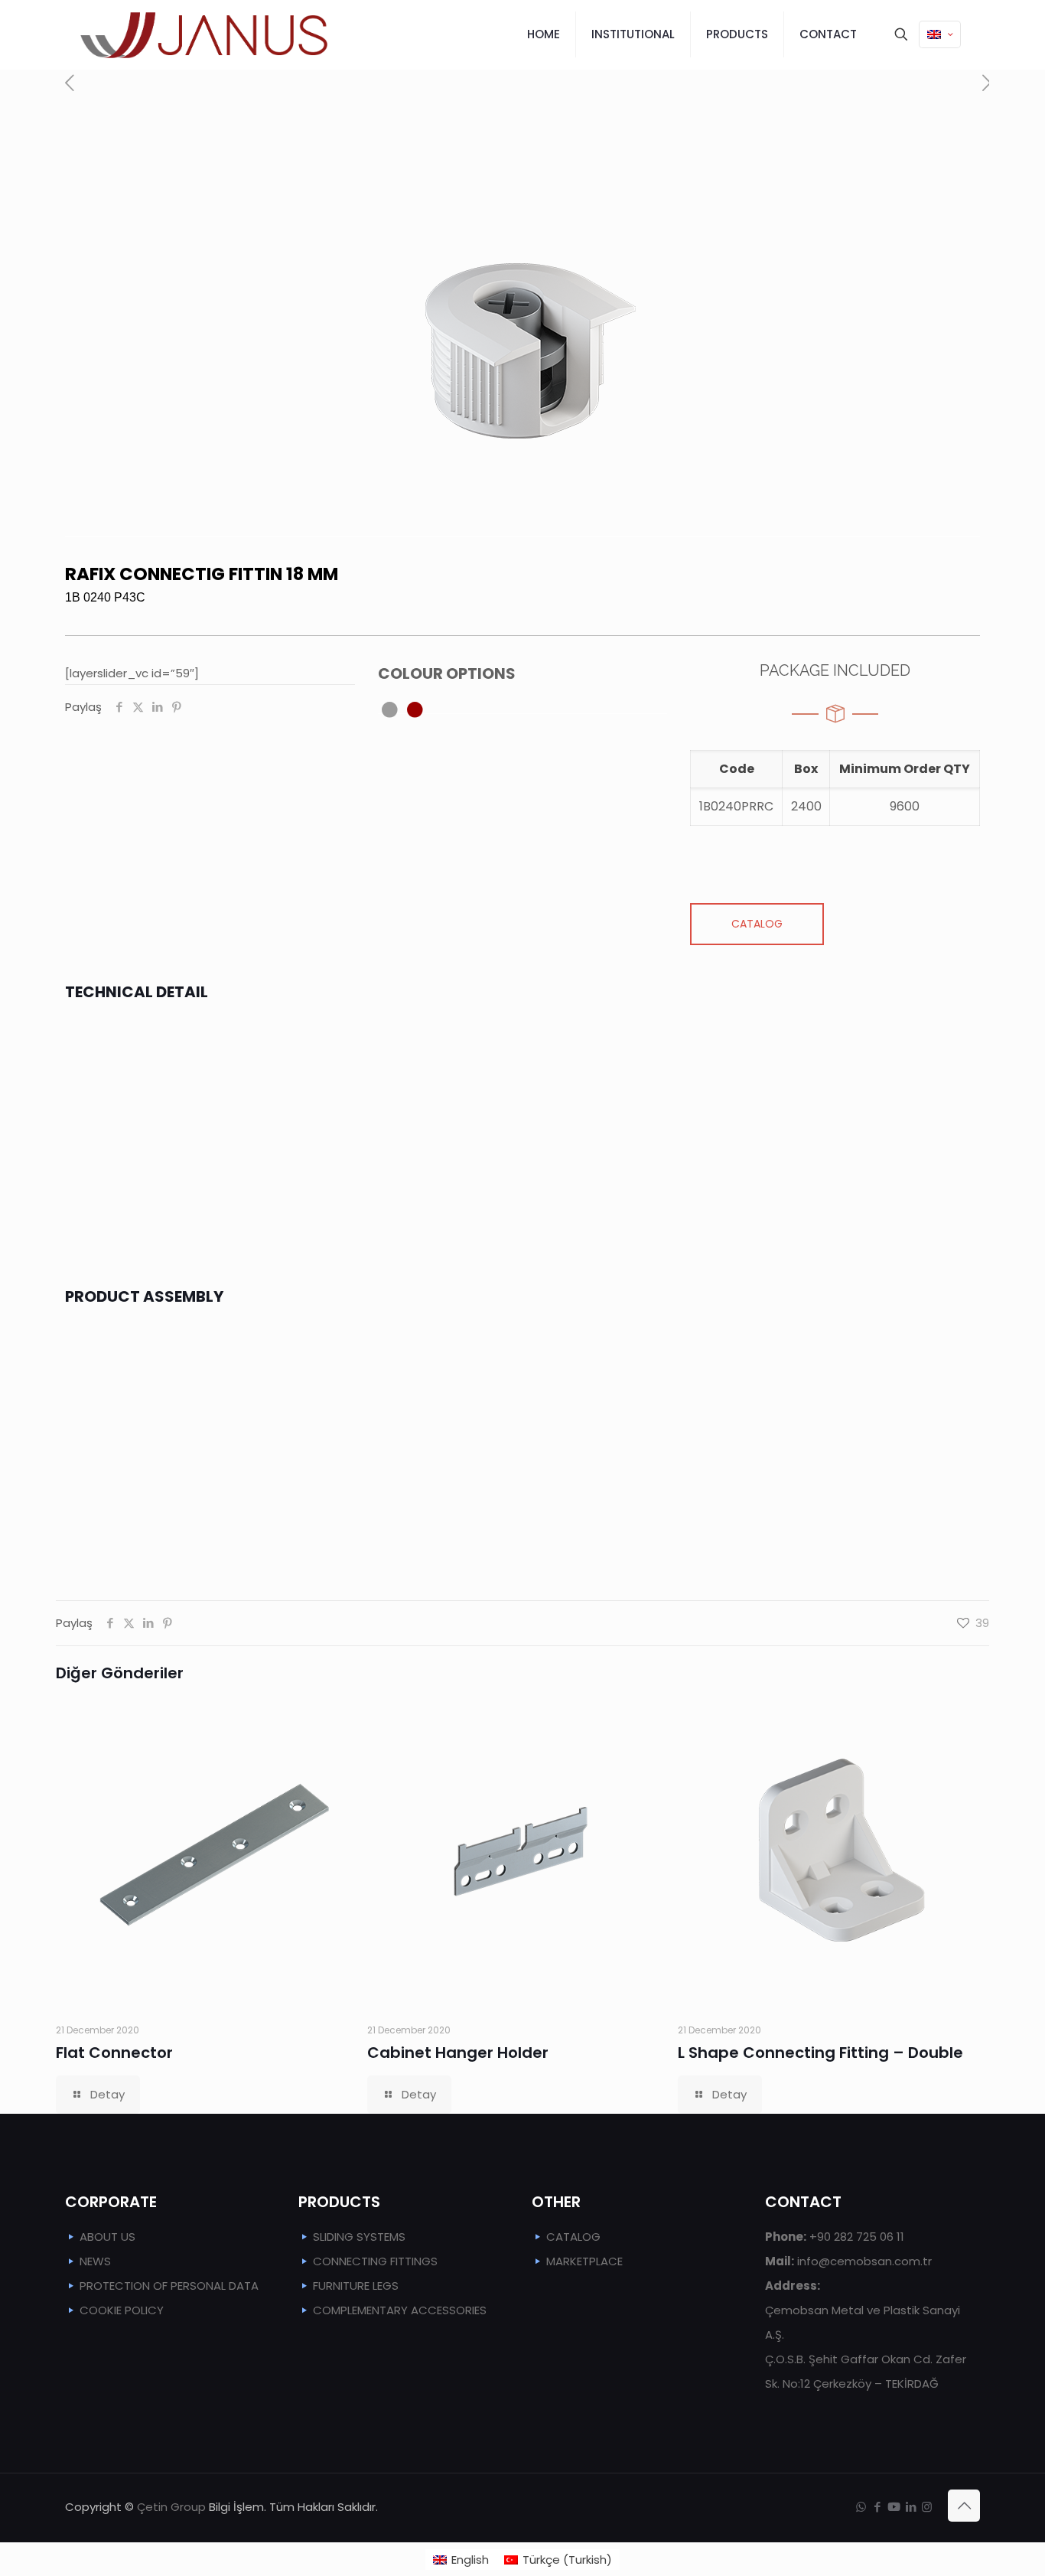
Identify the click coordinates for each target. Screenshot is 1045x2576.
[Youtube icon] (894, 2507)
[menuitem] (461, 2560)
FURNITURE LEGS (356, 2286)
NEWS (95, 2261)
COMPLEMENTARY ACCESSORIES (400, 2310)
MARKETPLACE (584, 2261)
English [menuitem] (470, 2560)
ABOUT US (107, 2237)
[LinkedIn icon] (911, 2507)
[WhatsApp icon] (861, 2507)
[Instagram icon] (927, 2507)
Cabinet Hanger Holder (458, 2053)
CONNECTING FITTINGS (375, 2261)
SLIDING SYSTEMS (359, 2237)
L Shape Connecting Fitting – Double (820, 2053)
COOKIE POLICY (122, 2310)
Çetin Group (171, 2507)
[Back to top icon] (964, 2506)
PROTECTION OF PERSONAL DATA (169, 2286)
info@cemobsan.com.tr (848, 2261)
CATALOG (573, 2237)
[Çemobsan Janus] (204, 34)
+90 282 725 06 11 (835, 2237)
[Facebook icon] (877, 2507)
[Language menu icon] (940, 34)
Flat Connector (114, 2053)
